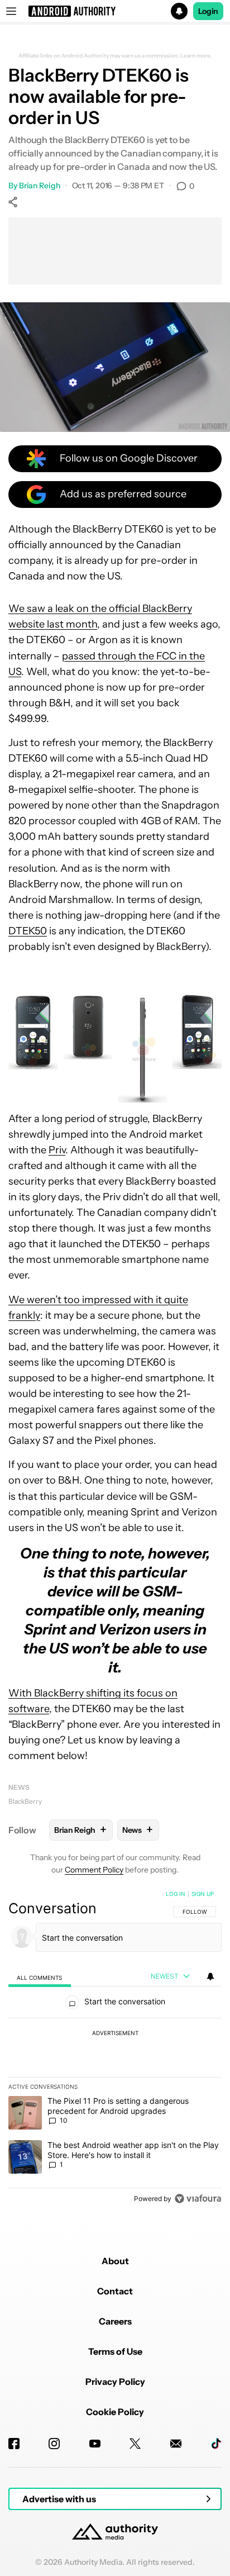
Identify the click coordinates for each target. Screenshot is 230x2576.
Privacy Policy (115, 2382)
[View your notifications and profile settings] (210, 1976)
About (115, 2261)
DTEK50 (28, 931)
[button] (115, 11)
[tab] (40, 1977)
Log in (176, 1894)
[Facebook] (14, 2444)
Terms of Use (115, 2351)
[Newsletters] (176, 2444)
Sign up (203, 1894)
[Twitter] (135, 2444)
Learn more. (196, 56)
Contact (115, 2291)
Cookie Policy (115, 2412)
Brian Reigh (40, 186)
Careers (115, 2321)
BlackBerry (25, 1801)
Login (208, 11)
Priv (57, 1150)
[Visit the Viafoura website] (198, 2199)
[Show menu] (11, 11)
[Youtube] (95, 2444)
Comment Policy (94, 1870)
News (19, 1787)
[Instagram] (54, 2444)
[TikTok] (216, 2444)
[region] (115, 2049)
